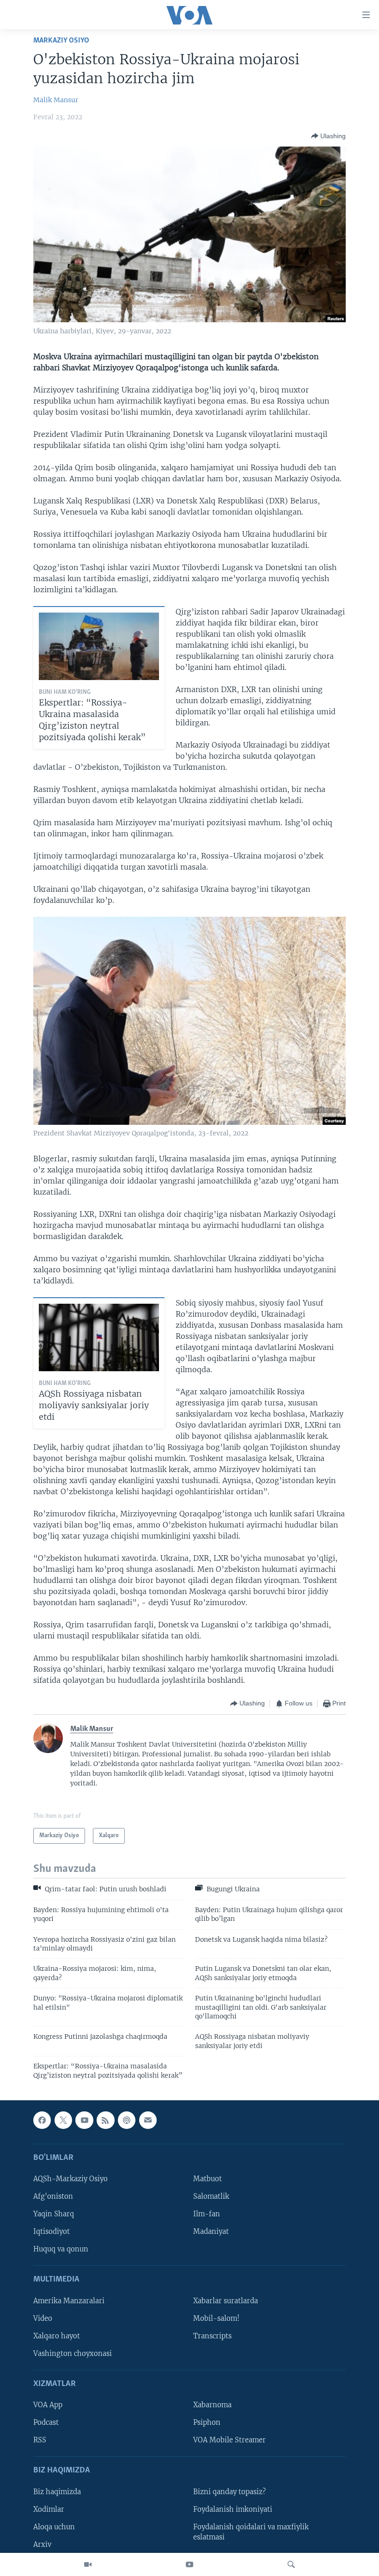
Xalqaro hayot (57, 2336)
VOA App (48, 2405)
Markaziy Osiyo (61, 40)
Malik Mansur (56, 100)
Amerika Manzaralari (69, 2301)
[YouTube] (189, 2564)
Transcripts (212, 2336)
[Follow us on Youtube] (84, 2120)
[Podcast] (127, 2120)
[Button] (328, 136)
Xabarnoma (212, 2405)
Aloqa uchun (54, 2527)
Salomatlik (211, 2196)
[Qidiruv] (291, 2564)
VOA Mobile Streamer (229, 2440)
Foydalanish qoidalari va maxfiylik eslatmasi (251, 2532)
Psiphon (207, 2423)
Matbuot (208, 2179)
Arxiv (42, 2545)
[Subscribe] (148, 2120)
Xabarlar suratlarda (226, 2301)
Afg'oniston (53, 2196)
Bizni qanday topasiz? (229, 2492)
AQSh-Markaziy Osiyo (70, 2179)
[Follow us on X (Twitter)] (63, 2120)
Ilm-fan (207, 2214)
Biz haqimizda (57, 2492)
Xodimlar (49, 2509)
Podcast (46, 2423)
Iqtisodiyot (52, 2232)
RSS (40, 2440)
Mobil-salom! (216, 2318)
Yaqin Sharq (54, 2214)
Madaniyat (211, 2232)
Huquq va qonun (61, 2249)
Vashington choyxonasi (73, 2354)
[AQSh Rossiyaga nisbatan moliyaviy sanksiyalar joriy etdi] (99, 1337)
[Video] (88, 2564)
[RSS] (105, 2120)
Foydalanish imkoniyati (233, 2509)
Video (43, 2318)
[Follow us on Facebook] (42, 2120)
